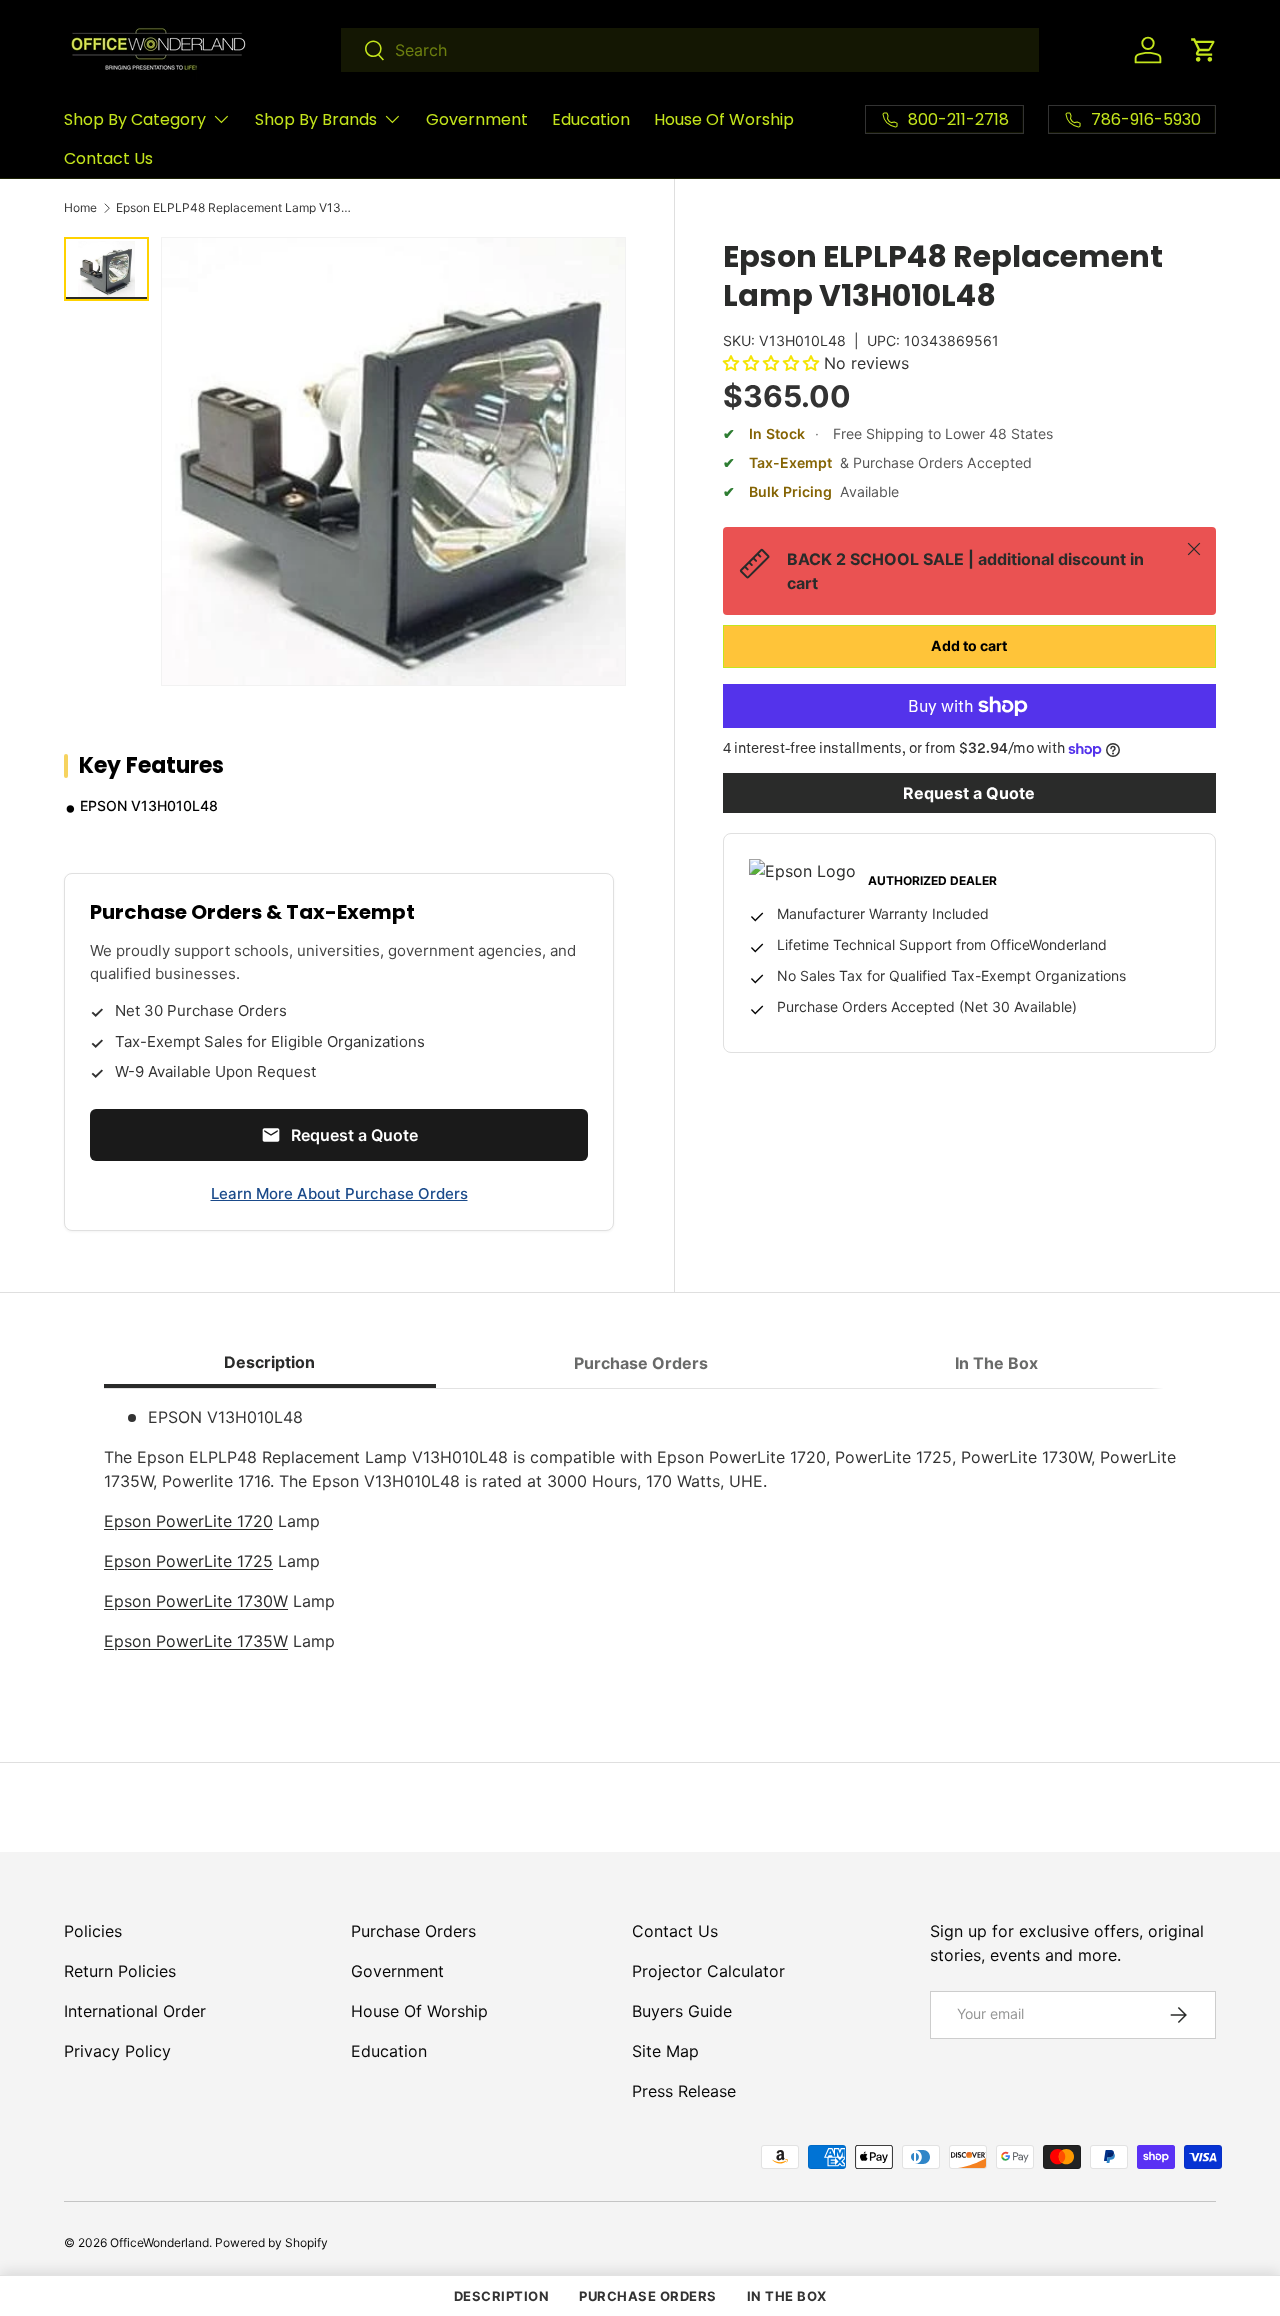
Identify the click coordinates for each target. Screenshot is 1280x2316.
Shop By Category (135, 119)
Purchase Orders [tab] (641, 1363)
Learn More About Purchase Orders (339, 1193)
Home (80, 208)
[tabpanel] (640, 1537)
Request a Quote (969, 793)
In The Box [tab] (996, 1363)
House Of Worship (724, 119)
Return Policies (120, 1971)
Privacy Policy (117, 2051)
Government (477, 119)
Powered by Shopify (271, 2242)
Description (502, 2296)
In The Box (787, 2296)
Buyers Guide (682, 2011)
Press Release (684, 2091)
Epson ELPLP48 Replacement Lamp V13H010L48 (236, 208)
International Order (135, 2011)
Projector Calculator (708, 1971)
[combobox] (690, 50)
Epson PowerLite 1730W (196, 1601)
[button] (1204, 50)
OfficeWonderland (159, 2242)
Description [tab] (269, 1362)
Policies (93, 1931)
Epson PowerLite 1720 (188, 1521)
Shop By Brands (316, 119)
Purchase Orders (413, 1931)
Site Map (665, 2051)
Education (591, 119)
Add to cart (969, 645)
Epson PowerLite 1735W (196, 1641)
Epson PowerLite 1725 (188, 1561)
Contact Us (108, 158)
